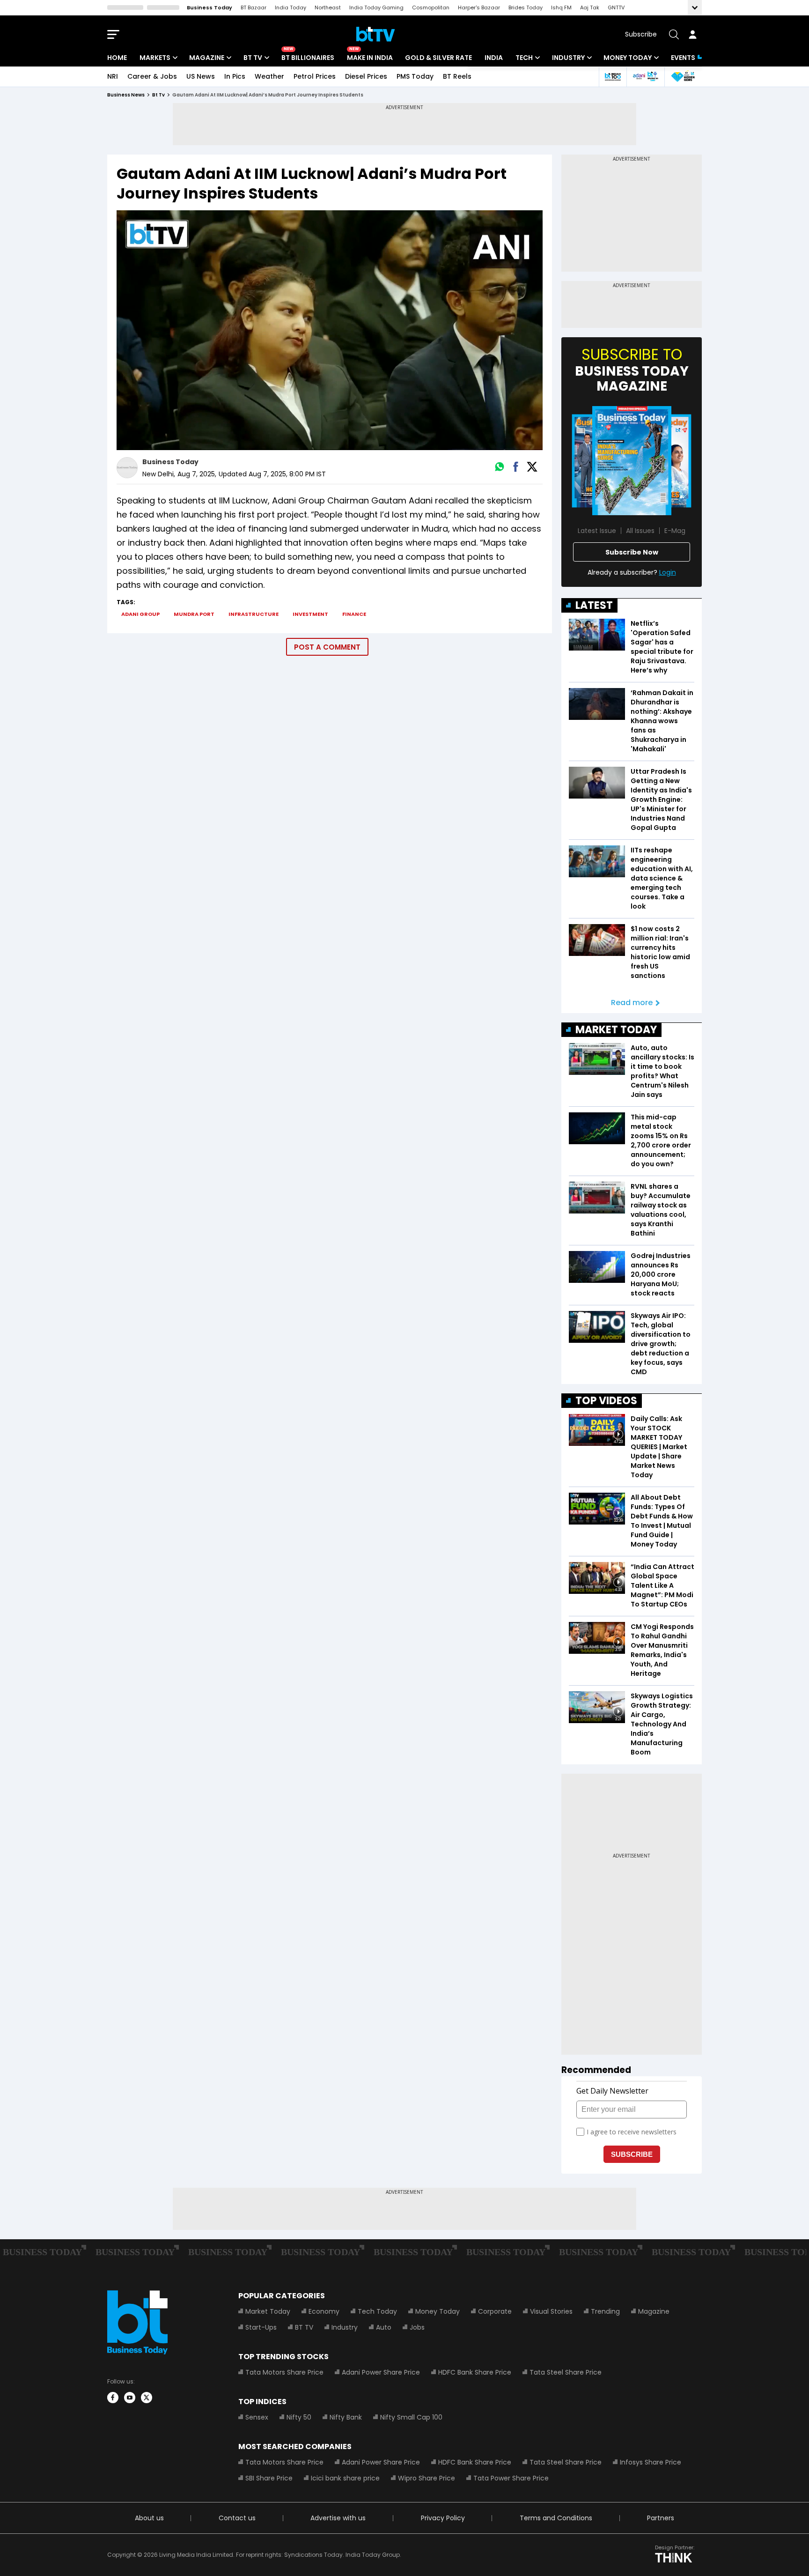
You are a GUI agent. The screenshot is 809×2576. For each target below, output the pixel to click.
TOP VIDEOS (606, 1401)
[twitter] (147, 2398)
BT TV (253, 58)
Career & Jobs (152, 76)
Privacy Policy (443, 2518)
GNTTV (616, 7)
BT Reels (457, 76)
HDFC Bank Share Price (475, 2372)
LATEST (594, 605)
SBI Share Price (269, 2478)
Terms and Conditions (556, 2518)
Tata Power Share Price (511, 2478)
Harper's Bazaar (479, 7)
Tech (524, 58)
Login (668, 572)
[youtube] (130, 2398)
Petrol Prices (315, 76)
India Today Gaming (376, 7)
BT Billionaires (308, 58)
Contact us (237, 2518)
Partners (661, 2518)
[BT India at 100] (612, 77)
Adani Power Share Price (381, 2372)
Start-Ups (261, 2327)
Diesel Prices (366, 76)
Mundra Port (194, 614)
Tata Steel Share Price (566, 2372)
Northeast (328, 7)
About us (149, 2518)
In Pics (235, 76)
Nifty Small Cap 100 (411, 2417)
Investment (310, 614)
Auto (384, 2327)
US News (201, 76)
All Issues (640, 531)
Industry (568, 58)
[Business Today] (375, 34)
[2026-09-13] (632, 461)
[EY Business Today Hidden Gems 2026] (683, 77)
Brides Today (526, 7)
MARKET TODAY (616, 1030)
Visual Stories (551, 2311)
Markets (155, 58)
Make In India (370, 58)
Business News (126, 95)
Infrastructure (254, 614)
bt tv (158, 95)
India (494, 58)
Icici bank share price (345, 2478)
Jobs (417, 2327)
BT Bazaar (254, 7)
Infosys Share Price (651, 2462)
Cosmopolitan (431, 7)
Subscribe (641, 34)
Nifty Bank (346, 2417)
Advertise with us (338, 2518)
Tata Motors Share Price (284, 2372)
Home (117, 58)
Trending (605, 2311)
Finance (354, 614)
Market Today (268, 2311)
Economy (324, 2311)
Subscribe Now (632, 552)
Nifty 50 (299, 2417)
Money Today (628, 58)
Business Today (210, 7)
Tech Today (377, 2311)
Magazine (207, 58)
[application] (330, 330)
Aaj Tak (590, 7)
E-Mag (675, 531)
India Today (291, 7)
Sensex (257, 2417)
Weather (269, 76)
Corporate (495, 2311)
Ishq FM (561, 7)
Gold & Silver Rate (438, 58)
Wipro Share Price (427, 2478)
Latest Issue (597, 531)
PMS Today (415, 76)
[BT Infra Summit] (645, 77)
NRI (113, 76)
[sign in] (692, 34)
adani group (140, 614)
